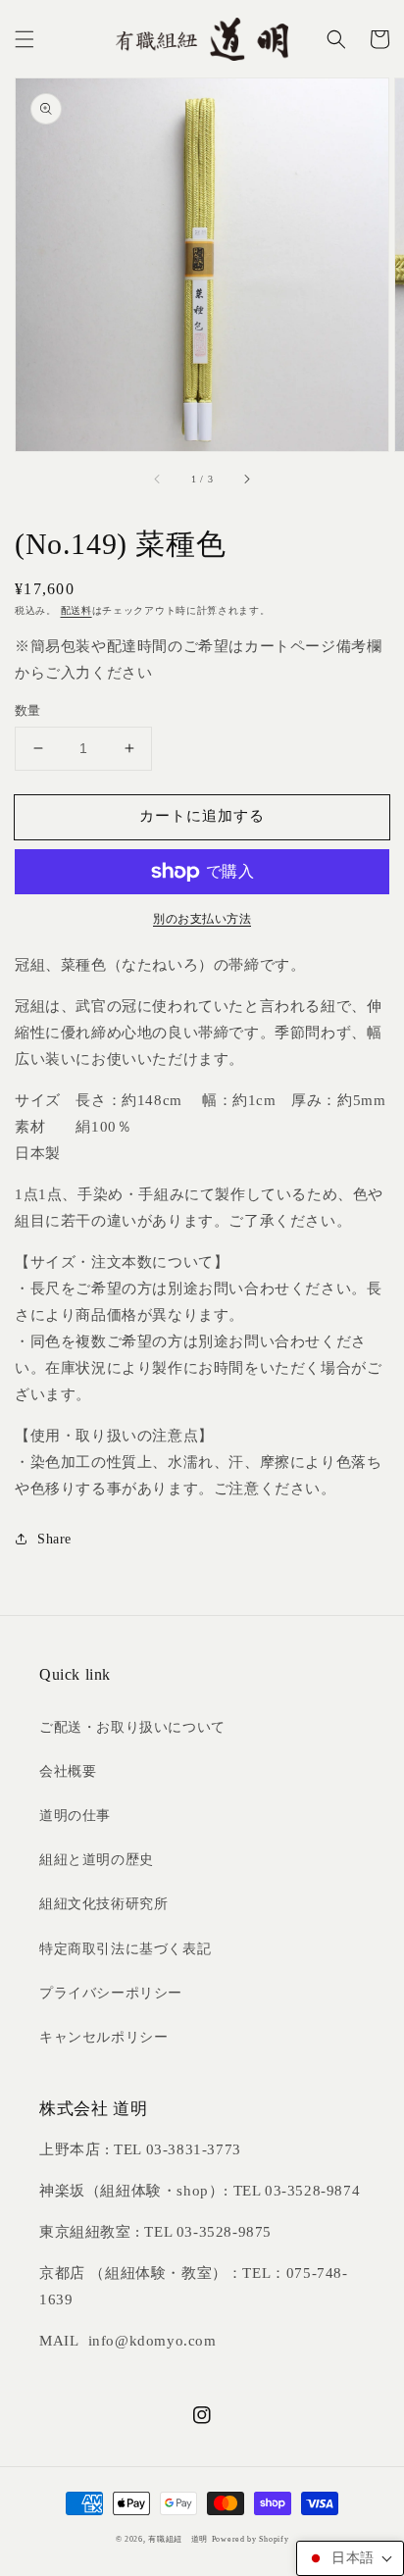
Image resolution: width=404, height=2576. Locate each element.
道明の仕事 (75, 1816)
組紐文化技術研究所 (103, 1904)
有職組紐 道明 (178, 2539)
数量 (28, 710)
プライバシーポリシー (111, 1993)
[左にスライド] (158, 479)
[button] (25, 39)
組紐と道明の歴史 (97, 1860)
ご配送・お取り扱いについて (132, 1727)
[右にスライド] (246, 479)
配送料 (76, 610)
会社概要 (68, 1771)
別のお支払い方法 (202, 919)
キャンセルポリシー (103, 2037)
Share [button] (54, 1539)
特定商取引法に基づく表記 (125, 1949)
